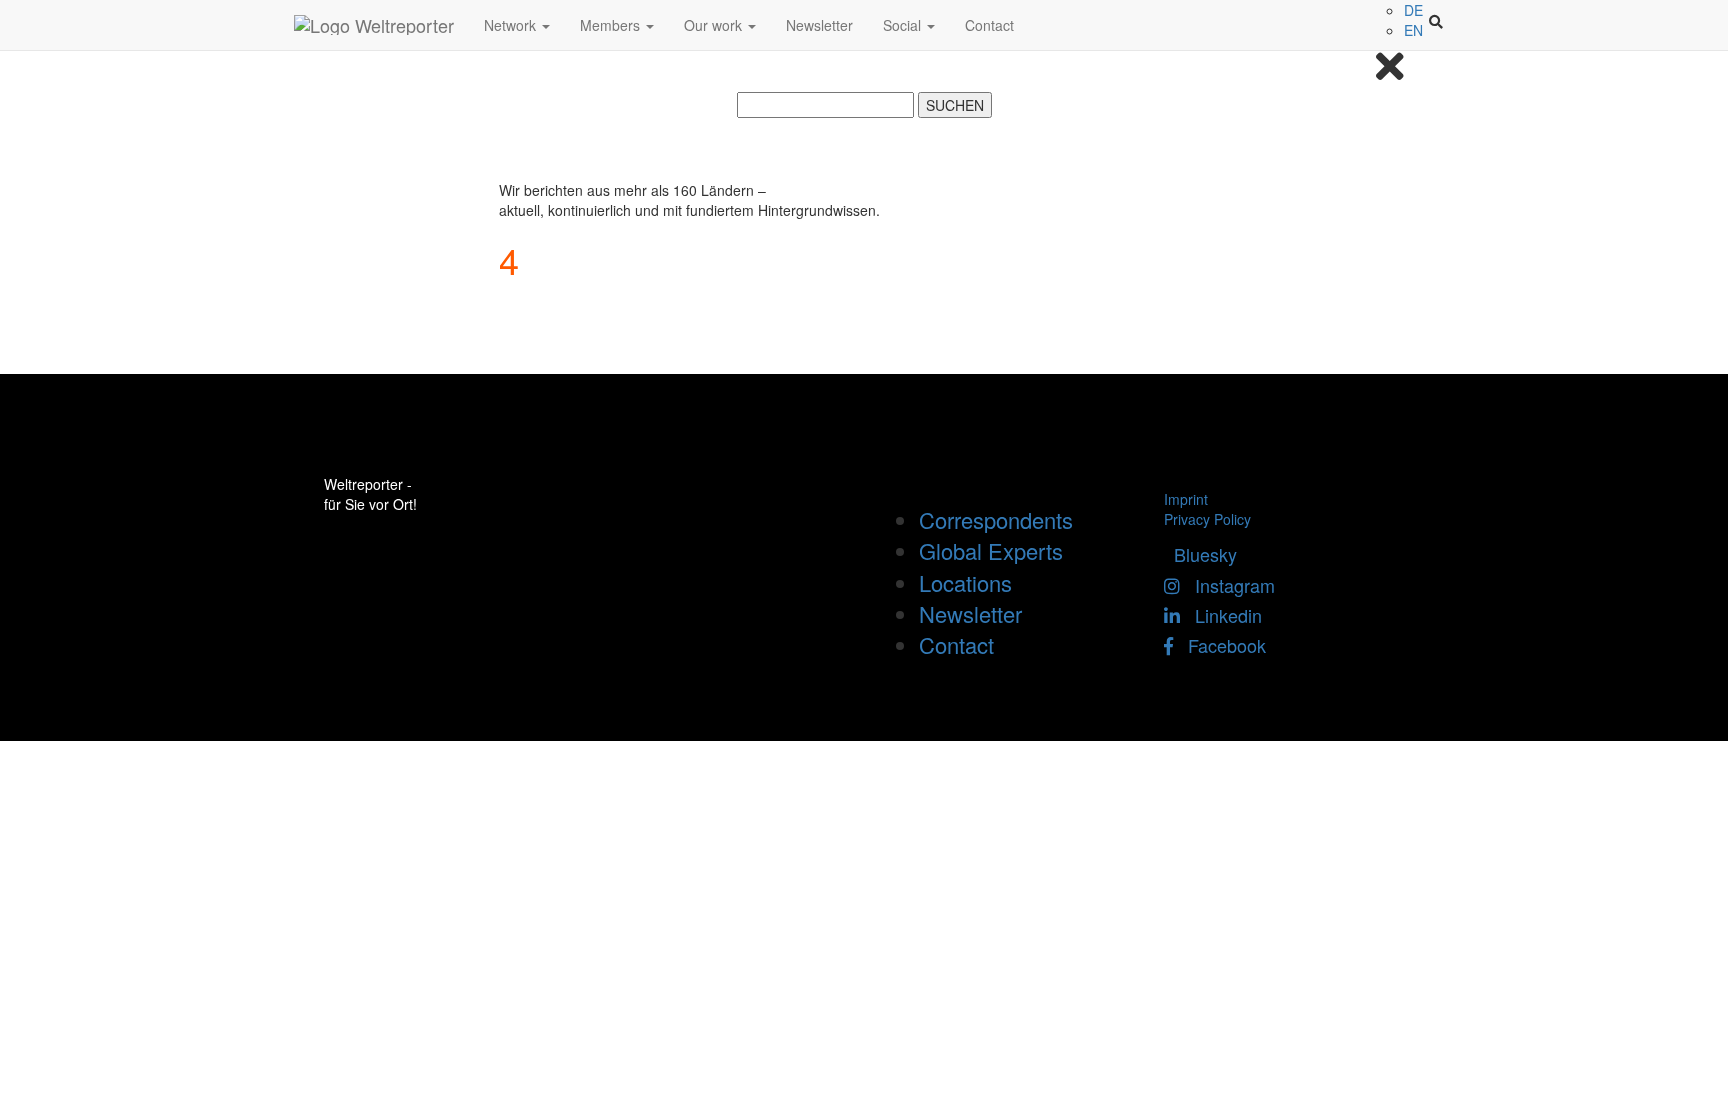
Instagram (1227, 585)
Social (904, 25)
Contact (989, 25)
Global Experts (991, 550)
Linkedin (1221, 615)
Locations (965, 582)
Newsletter (819, 25)
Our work (715, 25)
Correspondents (996, 519)
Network (512, 25)
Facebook (1219, 645)
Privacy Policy (1207, 519)
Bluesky (1200, 554)
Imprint (1186, 499)
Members (612, 25)
